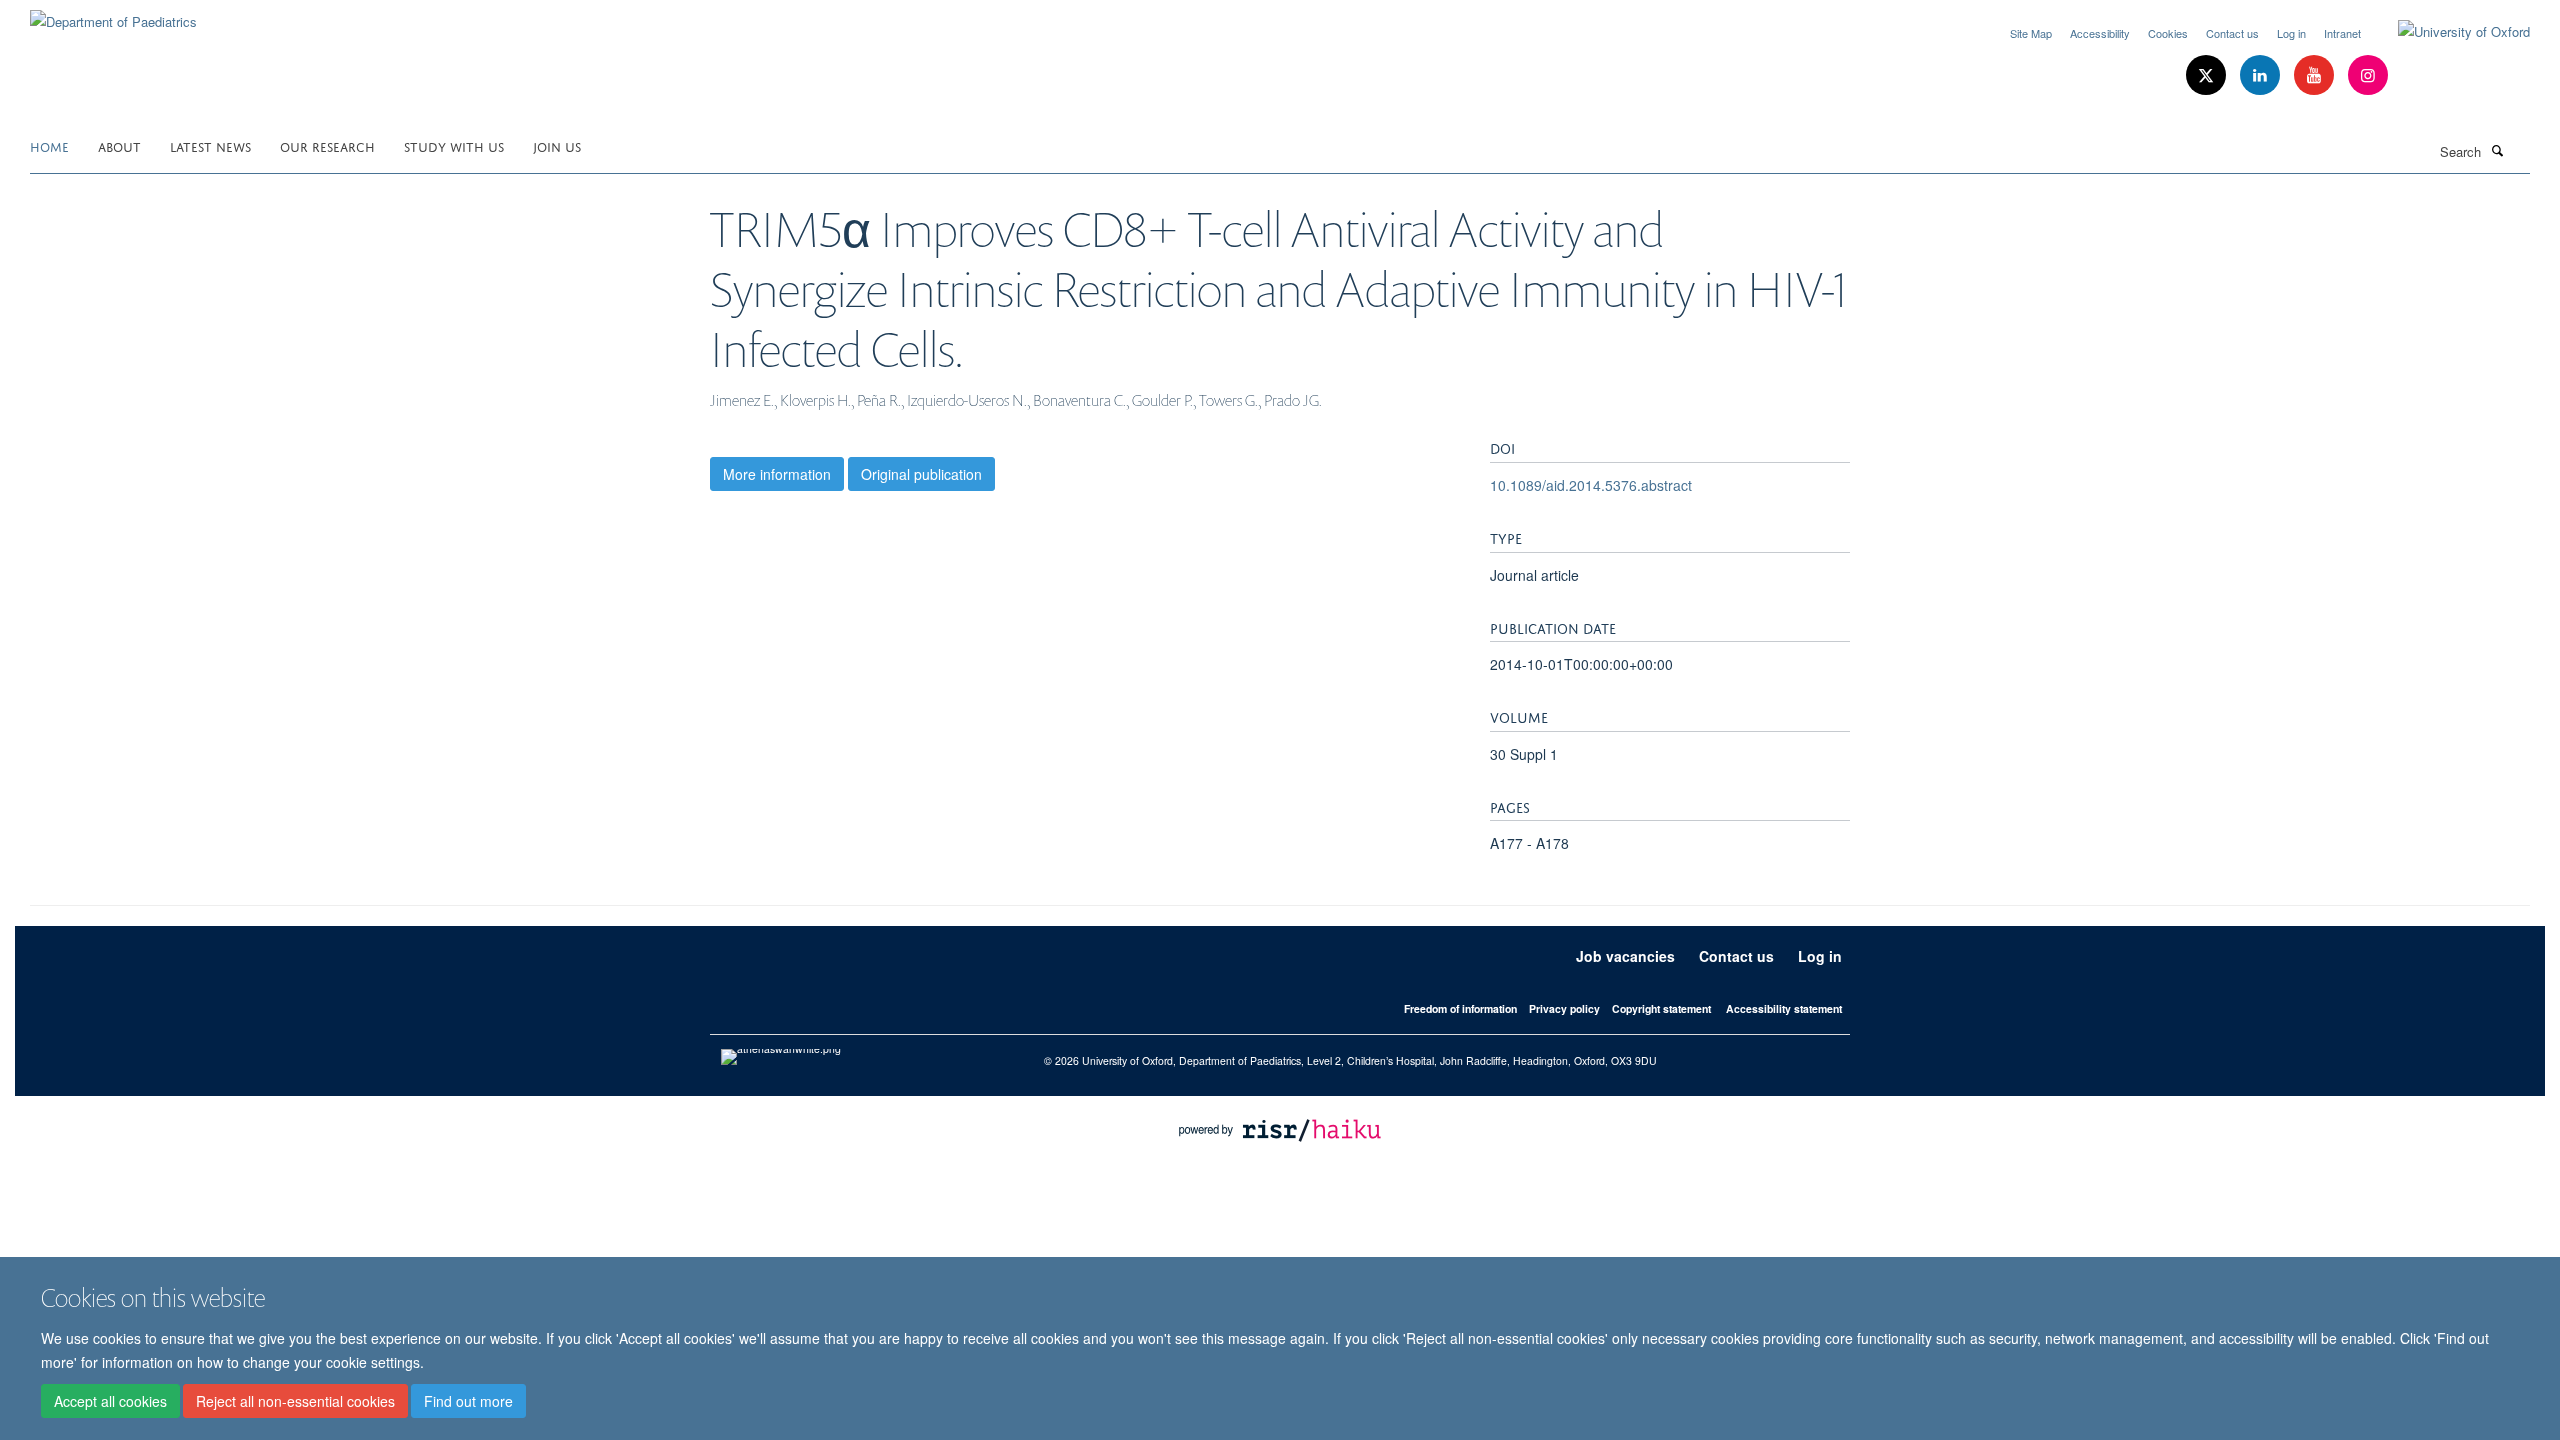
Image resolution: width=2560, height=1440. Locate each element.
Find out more (468, 1401)
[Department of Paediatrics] (113, 14)
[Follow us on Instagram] (2368, 75)
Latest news (210, 145)
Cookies (2168, 33)
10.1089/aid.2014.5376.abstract (1591, 485)
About (119, 145)
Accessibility (2100, 33)
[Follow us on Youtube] (2316, 75)
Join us (557, 145)
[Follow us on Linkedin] (2262, 75)
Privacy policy (1564, 1008)
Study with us (454, 145)
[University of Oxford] (2449, 32)
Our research (327, 145)
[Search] (2497, 150)
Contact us (2232, 33)
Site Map (2031, 33)
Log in (2291, 33)
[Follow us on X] (2208, 75)
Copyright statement (1661, 1008)
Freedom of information (1460, 1008)
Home (49, 145)
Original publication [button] (921, 474)
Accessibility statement (1784, 1008)
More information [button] (777, 474)
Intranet (2342, 33)
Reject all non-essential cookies (295, 1401)
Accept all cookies (110, 1401)
